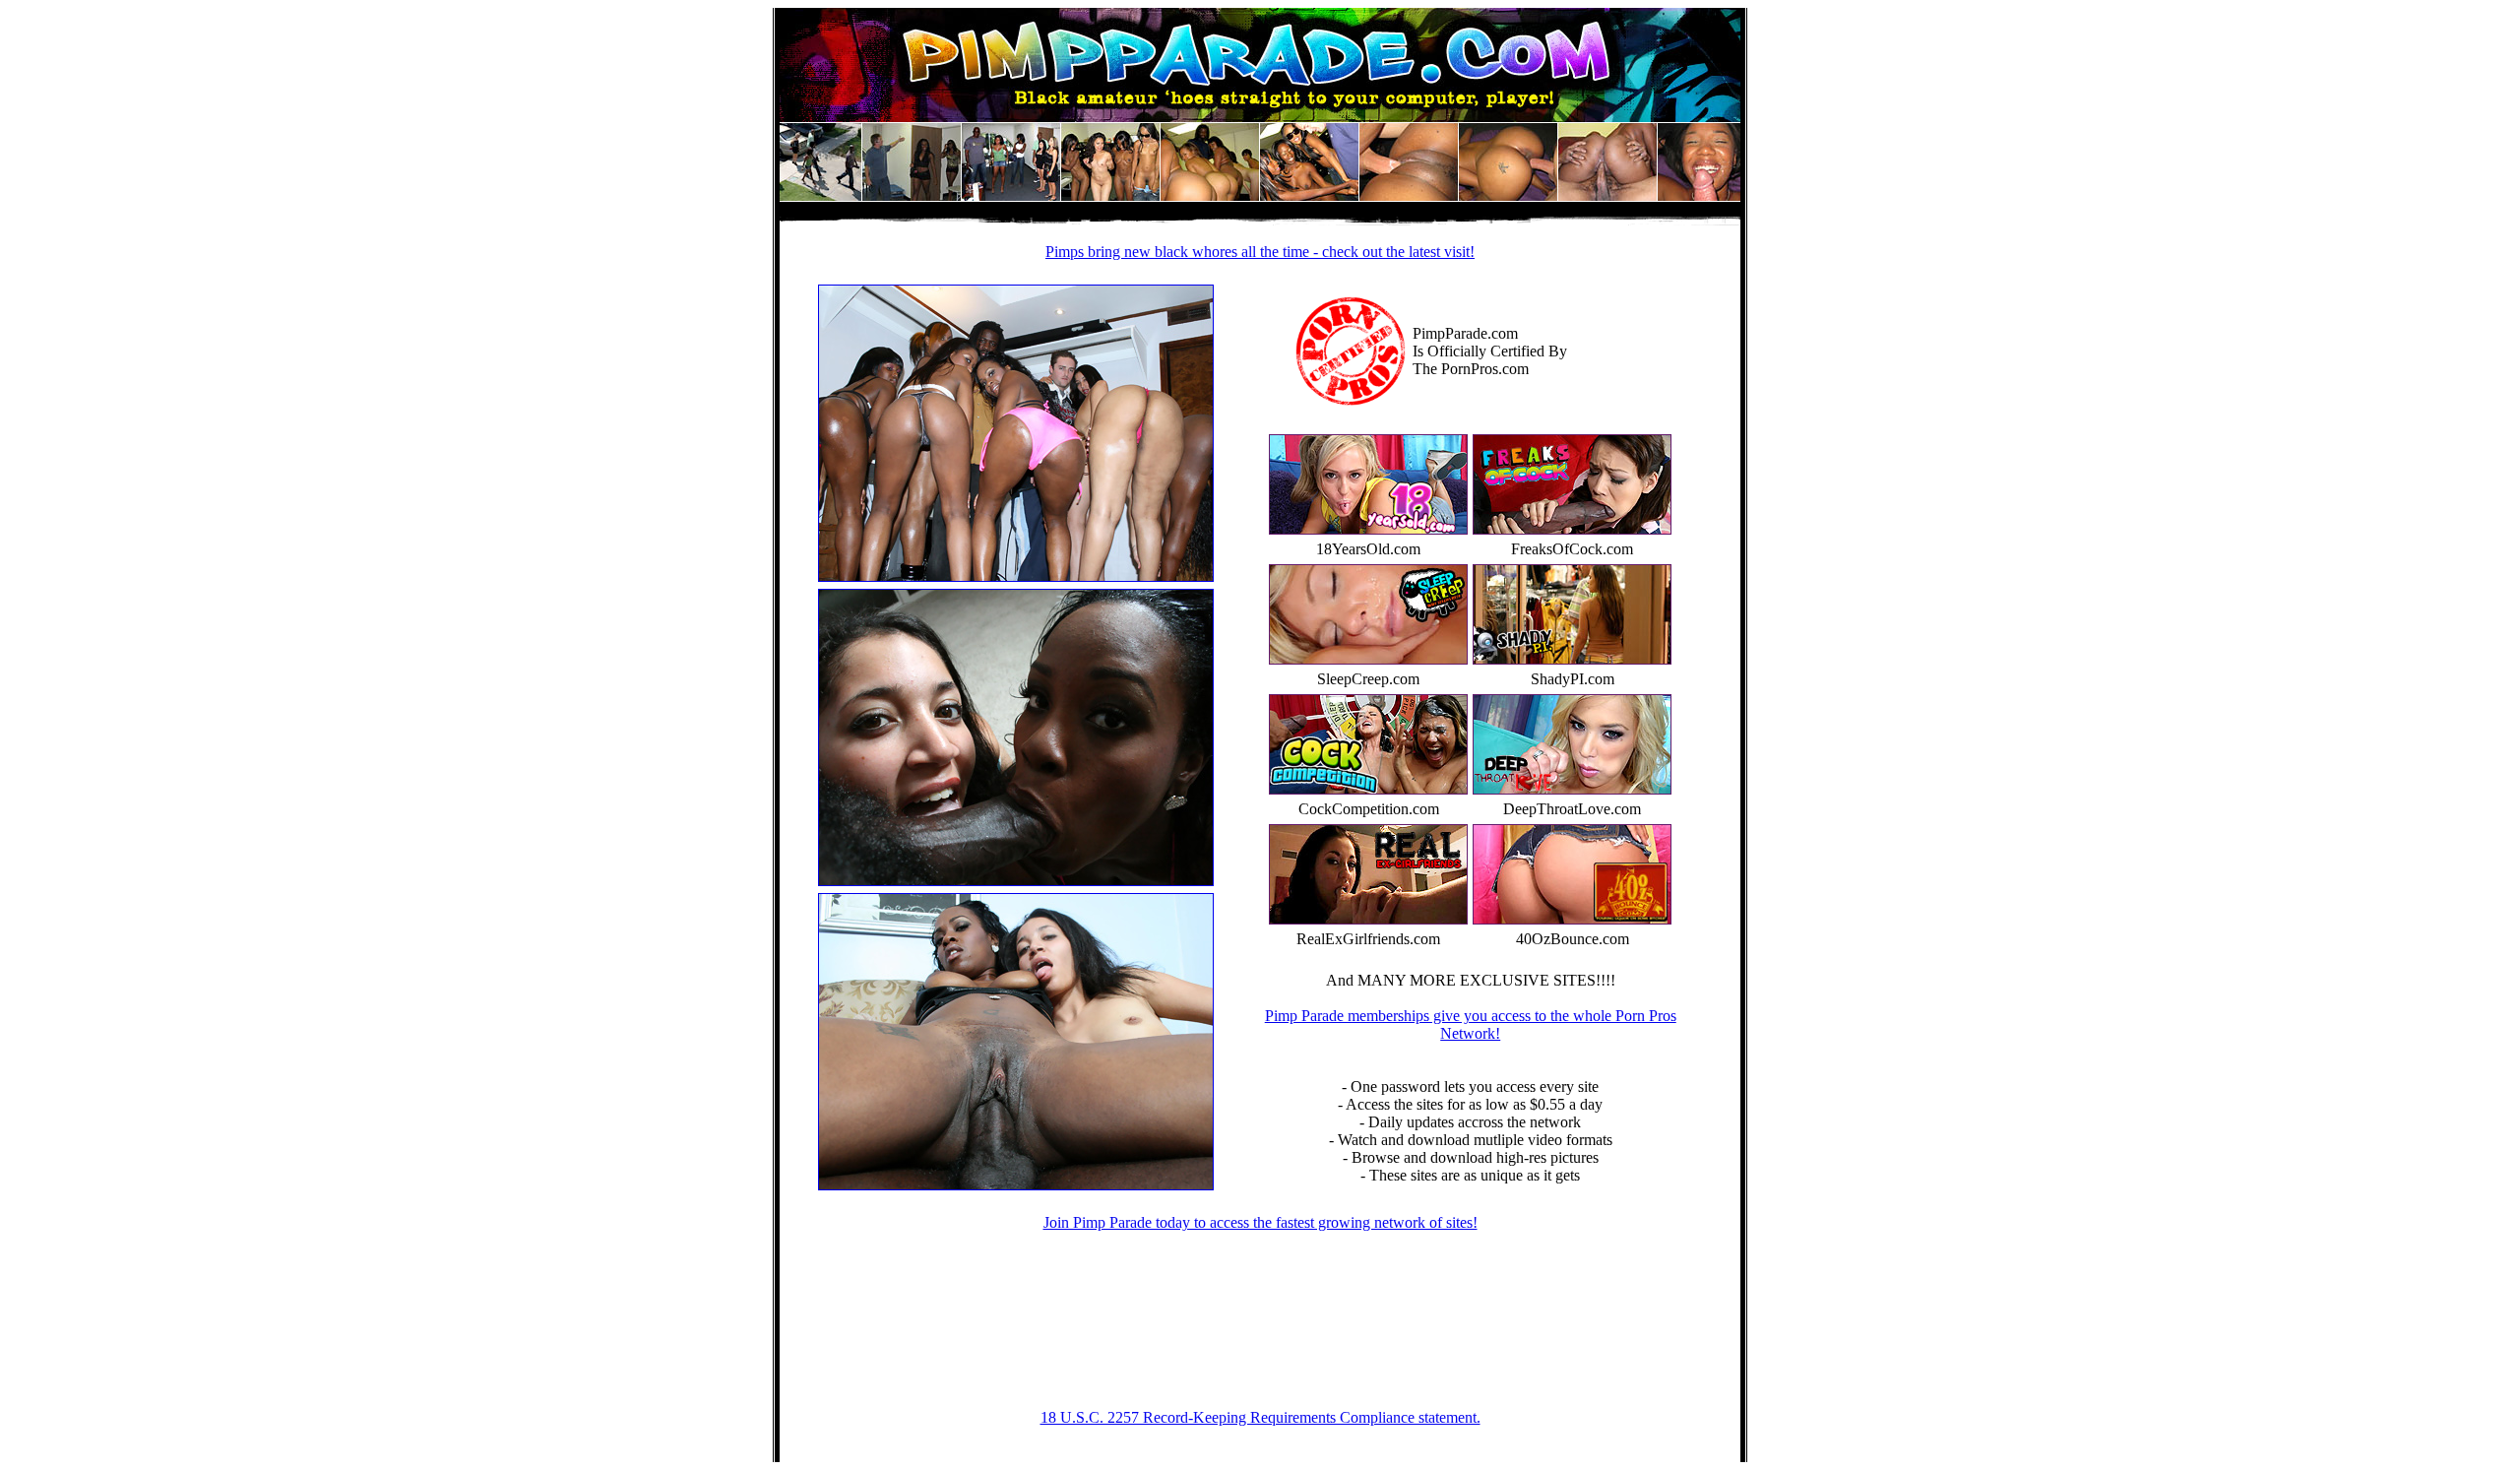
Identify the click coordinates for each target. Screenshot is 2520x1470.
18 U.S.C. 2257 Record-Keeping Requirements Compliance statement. (1260, 1417)
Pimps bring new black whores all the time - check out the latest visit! (1260, 252)
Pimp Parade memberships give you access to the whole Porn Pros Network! (1471, 1024)
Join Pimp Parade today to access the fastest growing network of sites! (1260, 1222)
